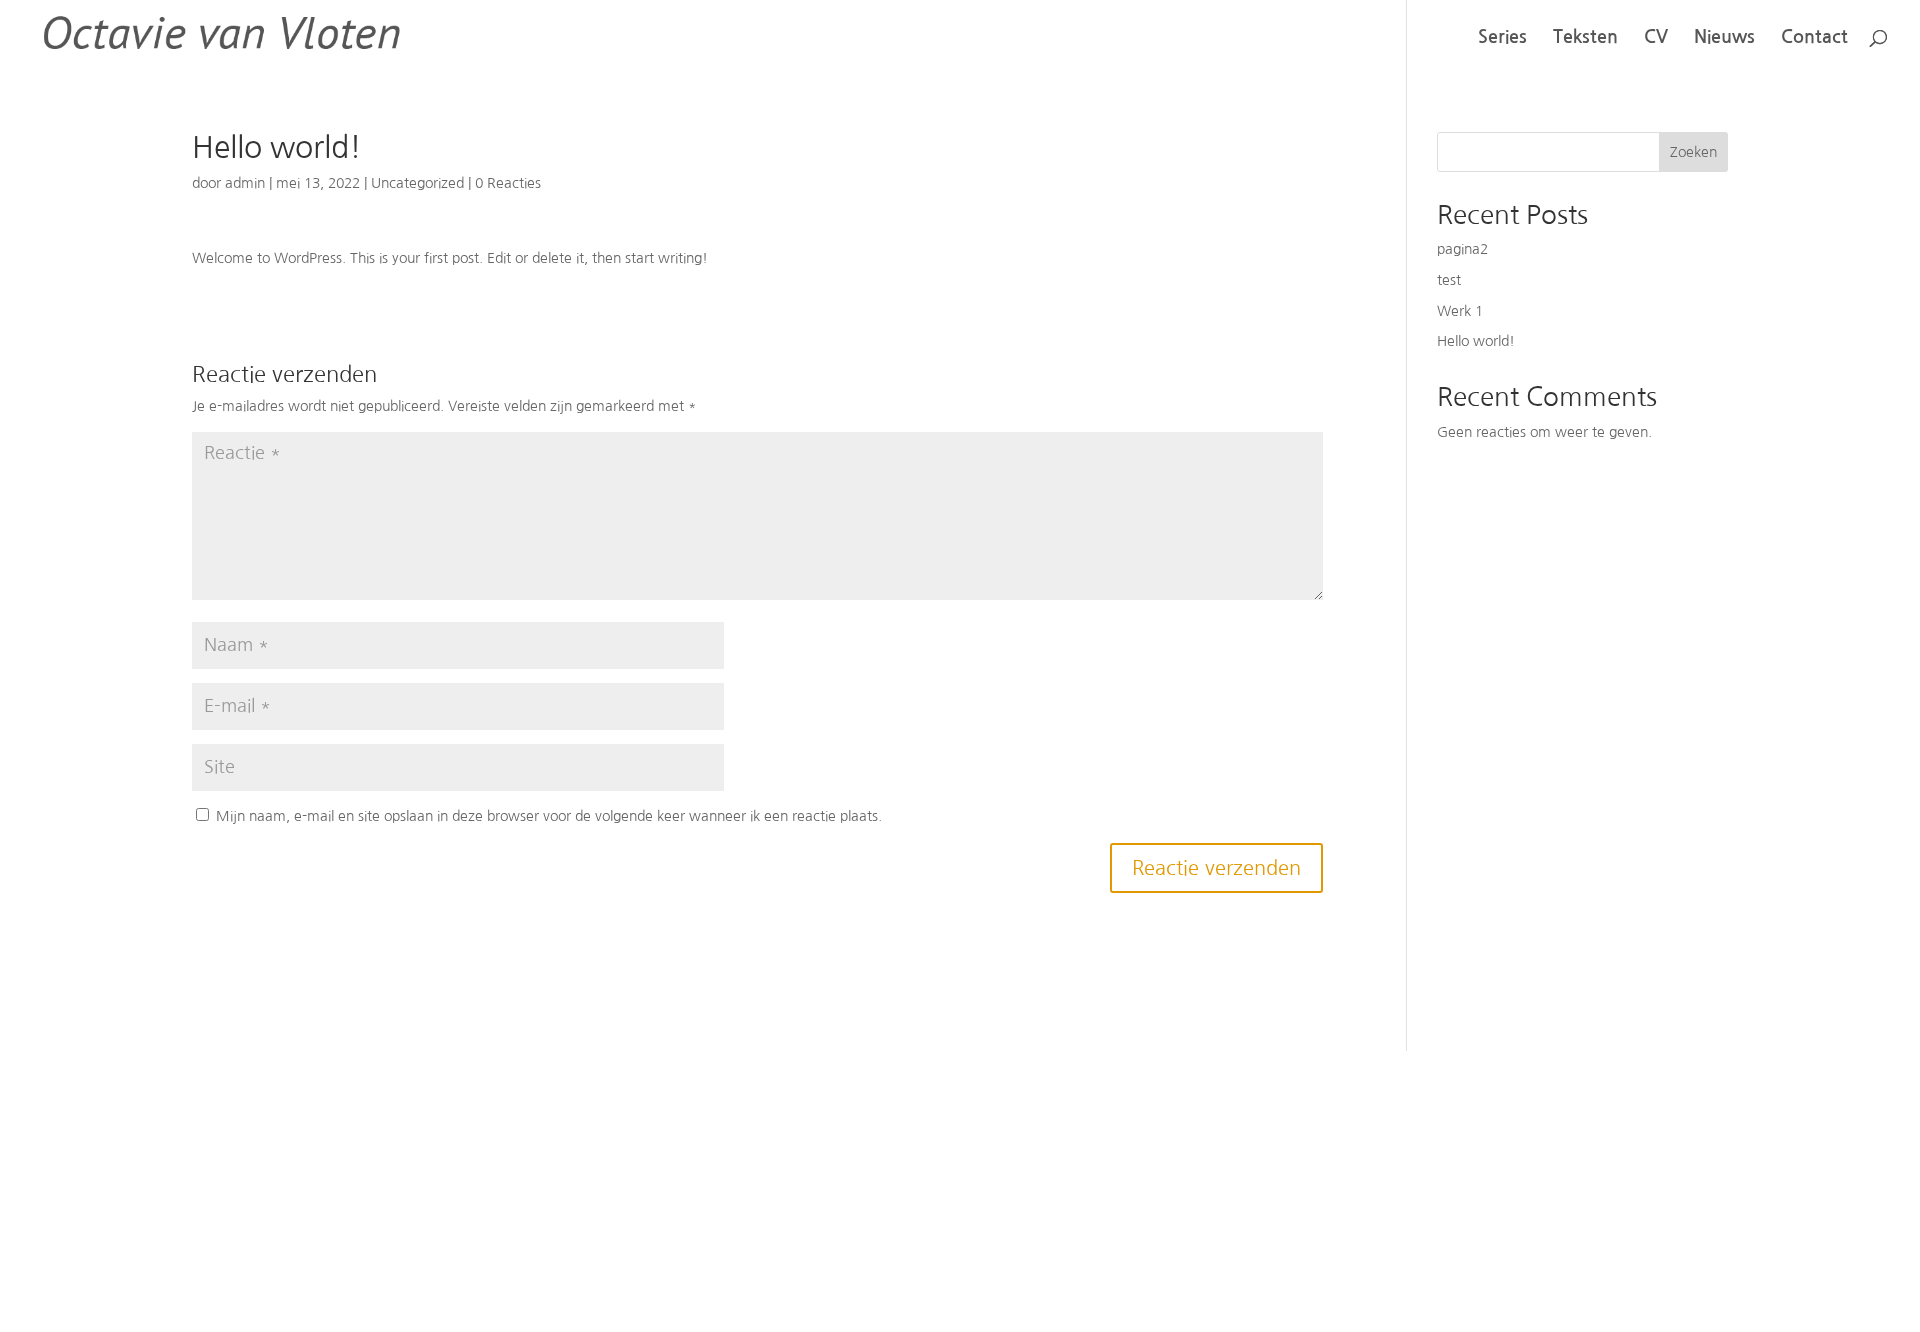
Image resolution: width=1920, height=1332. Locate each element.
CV (1656, 38)
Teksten (1585, 38)
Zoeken (1693, 152)
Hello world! (1476, 341)
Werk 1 (1460, 311)
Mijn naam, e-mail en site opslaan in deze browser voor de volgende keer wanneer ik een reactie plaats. (549, 816)
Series (1502, 38)
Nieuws (1724, 38)
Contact (1814, 38)
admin (245, 183)
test (1449, 280)
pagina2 (1462, 249)
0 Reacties (508, 183)
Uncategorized (417, 183)
